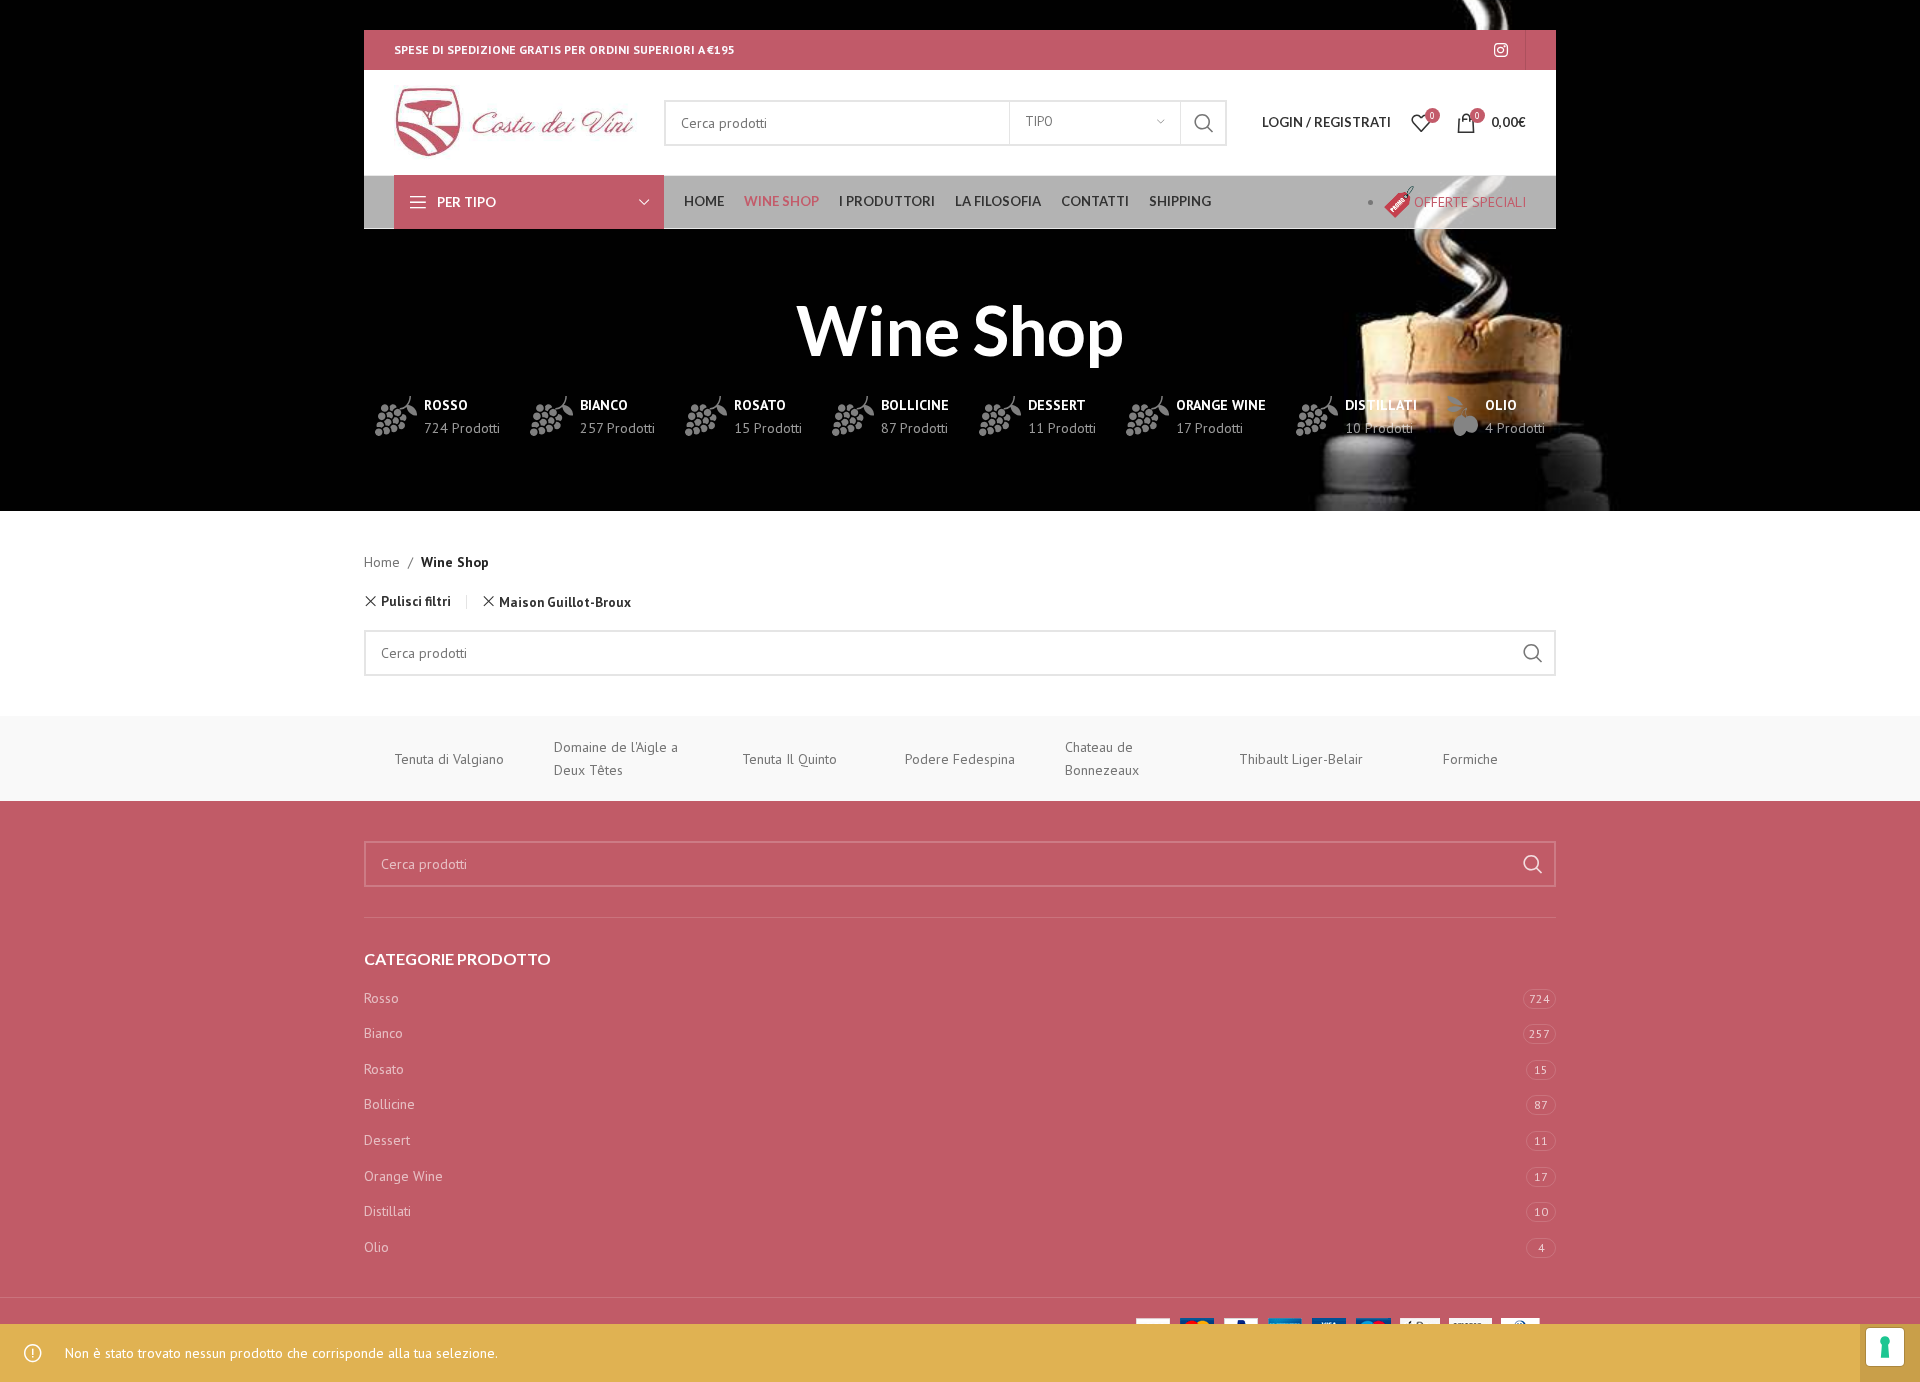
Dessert (387, 1140)
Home (382, 562)
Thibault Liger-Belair (1301, 759)
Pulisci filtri (416, 601)
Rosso (381, 998)
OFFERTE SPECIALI (1470, 202)
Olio (376, 1247)
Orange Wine (403, 1176)
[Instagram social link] (1501, 50)
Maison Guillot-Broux (565, 602)
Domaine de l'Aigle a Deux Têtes (616, 758)
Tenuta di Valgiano (449, 759)
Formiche (1470, 759)
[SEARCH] (1204, 123)
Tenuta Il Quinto (789, 759)
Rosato (384, 1069)
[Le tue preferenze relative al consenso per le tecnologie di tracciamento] (1885, 1347)
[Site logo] (519, 121)
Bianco (383, 1033)
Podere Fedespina (960, 759)
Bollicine (389, 1104)
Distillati (387, 1211)
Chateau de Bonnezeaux (1102, 758)
